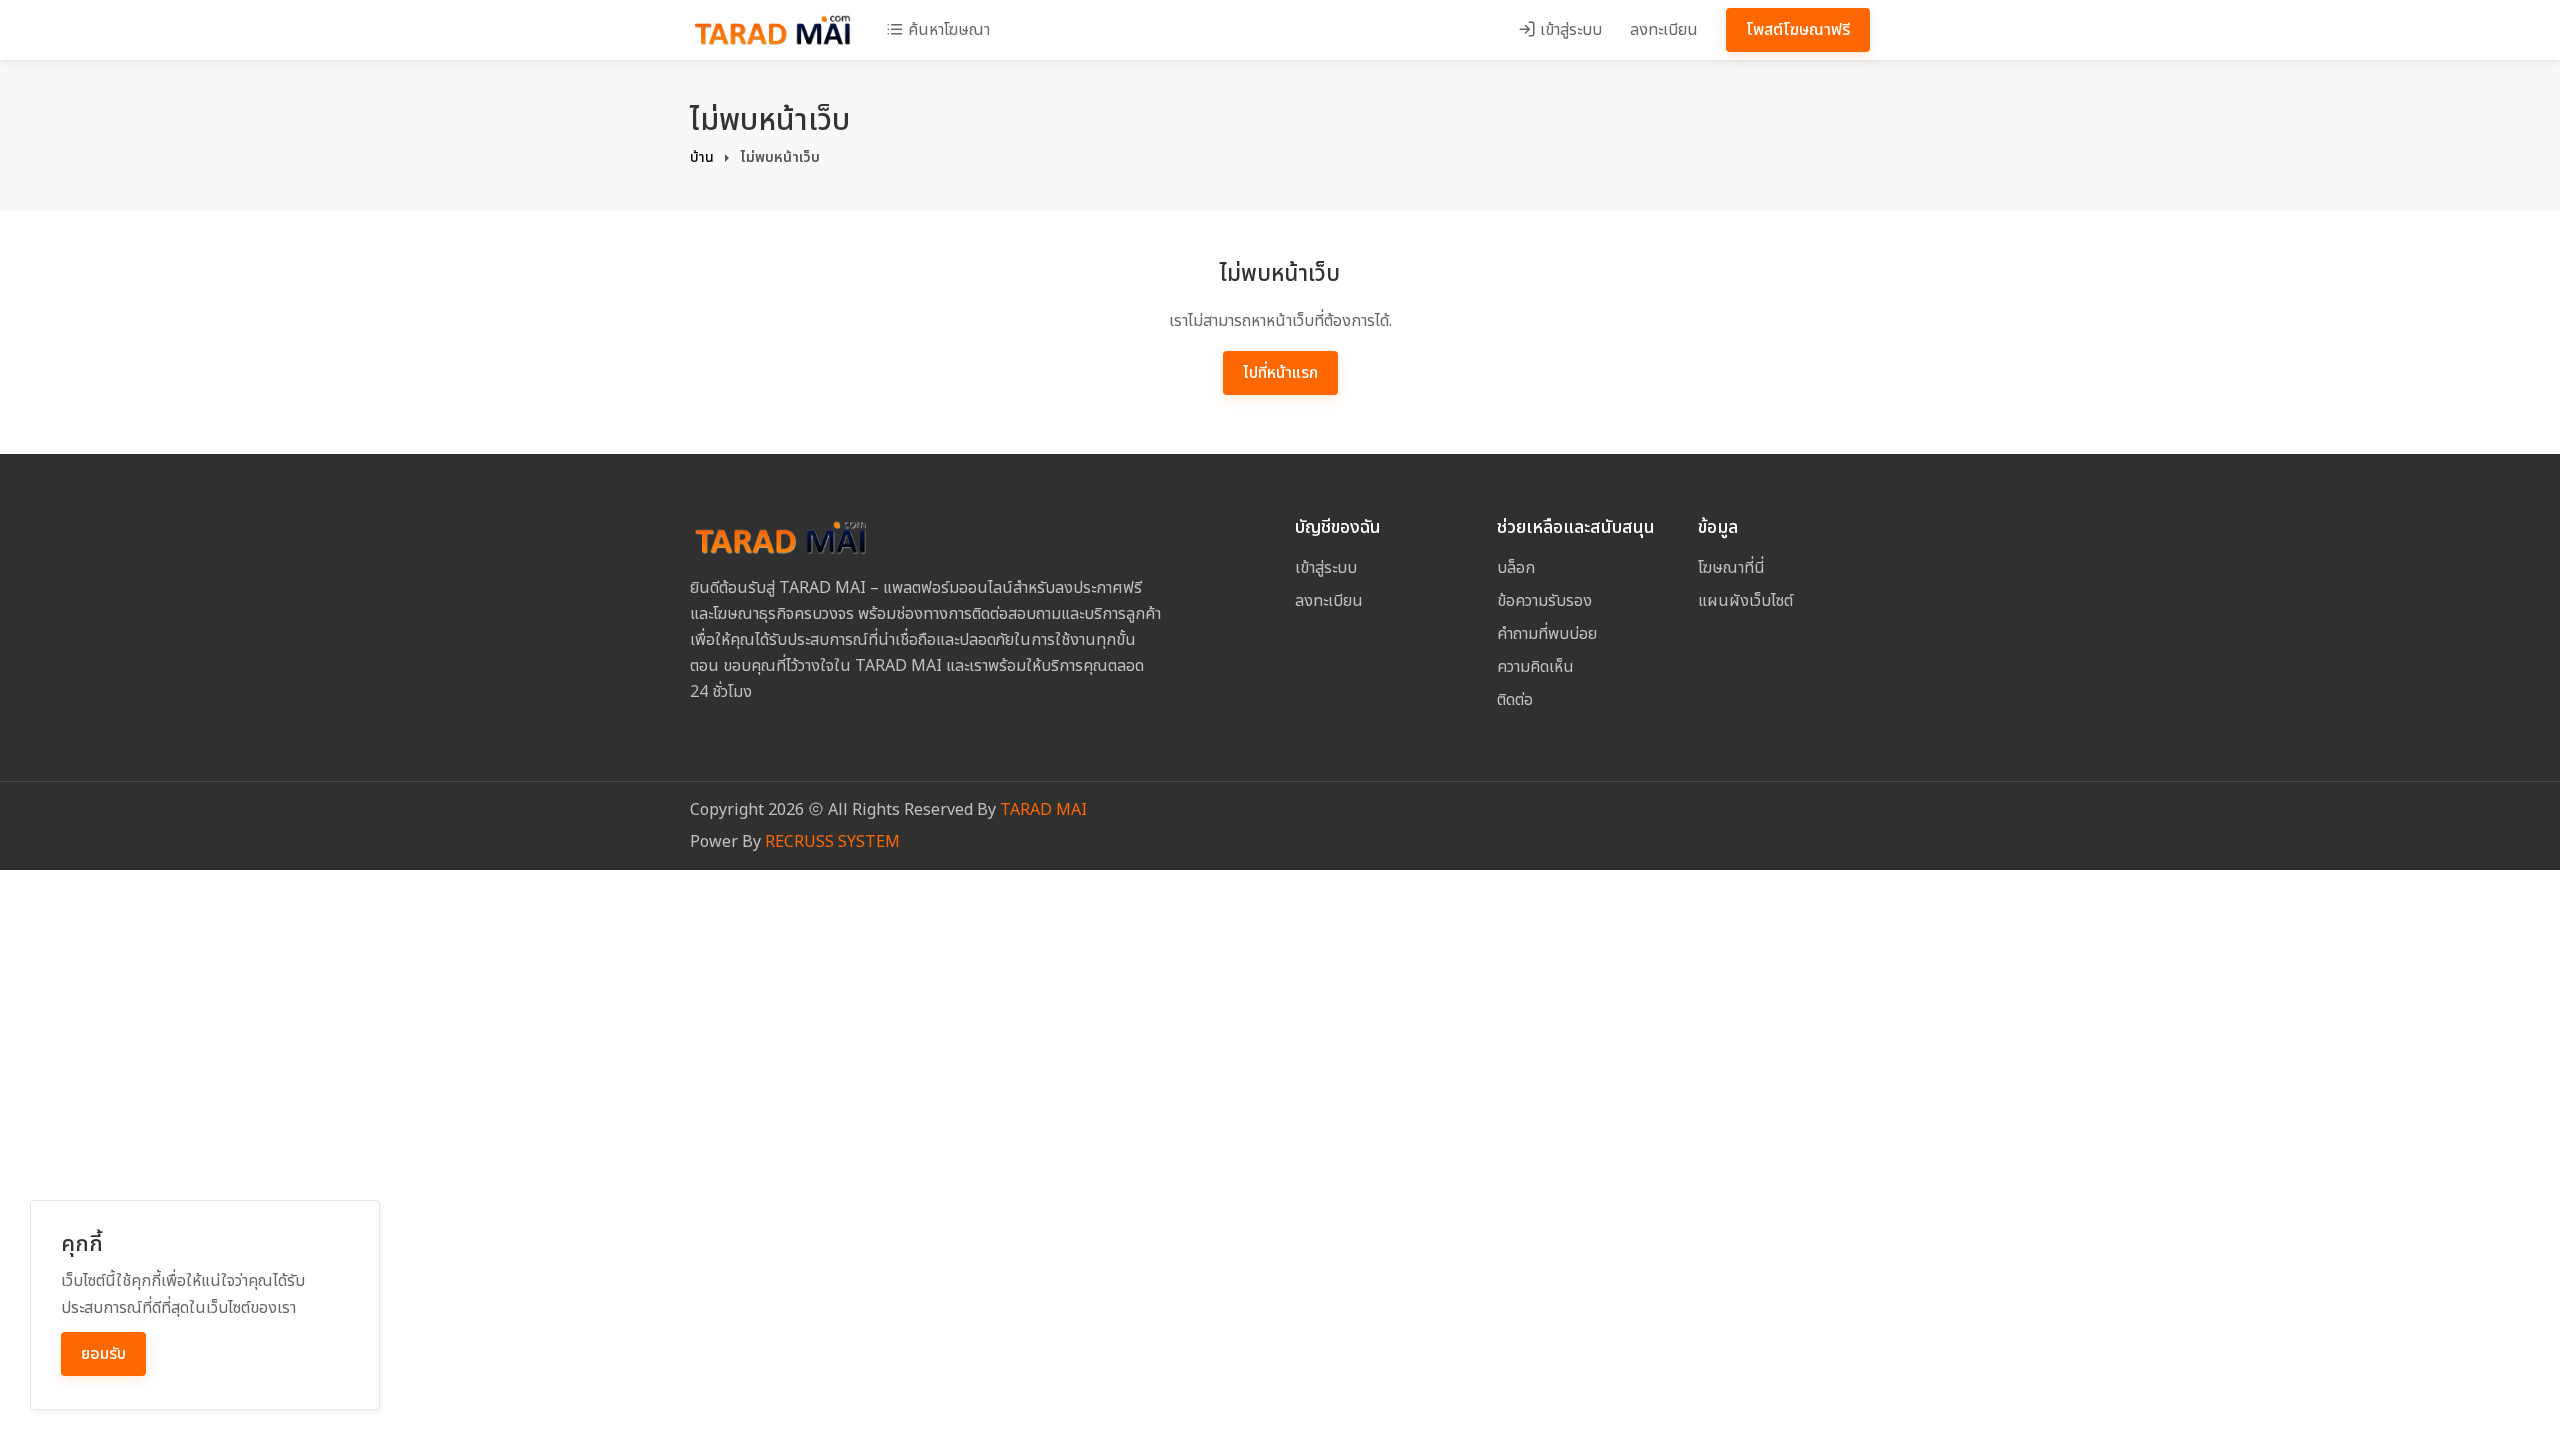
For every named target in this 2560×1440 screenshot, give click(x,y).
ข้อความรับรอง (1544, 601)
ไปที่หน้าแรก (1280, 373)
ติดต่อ (1515, 700)
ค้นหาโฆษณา (947, 30)
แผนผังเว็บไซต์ (1745, 601)
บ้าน (702, 157)
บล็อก (1516, 568)
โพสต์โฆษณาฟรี (1798, 30)
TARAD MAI (1043, 810)
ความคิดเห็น (1535, 667)
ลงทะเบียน (1664, 30)
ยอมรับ (103, 1354)
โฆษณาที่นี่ (1731, 568)
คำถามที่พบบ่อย (1547, 634)
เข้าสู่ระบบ (1569, 30)
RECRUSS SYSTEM (832, 842)
